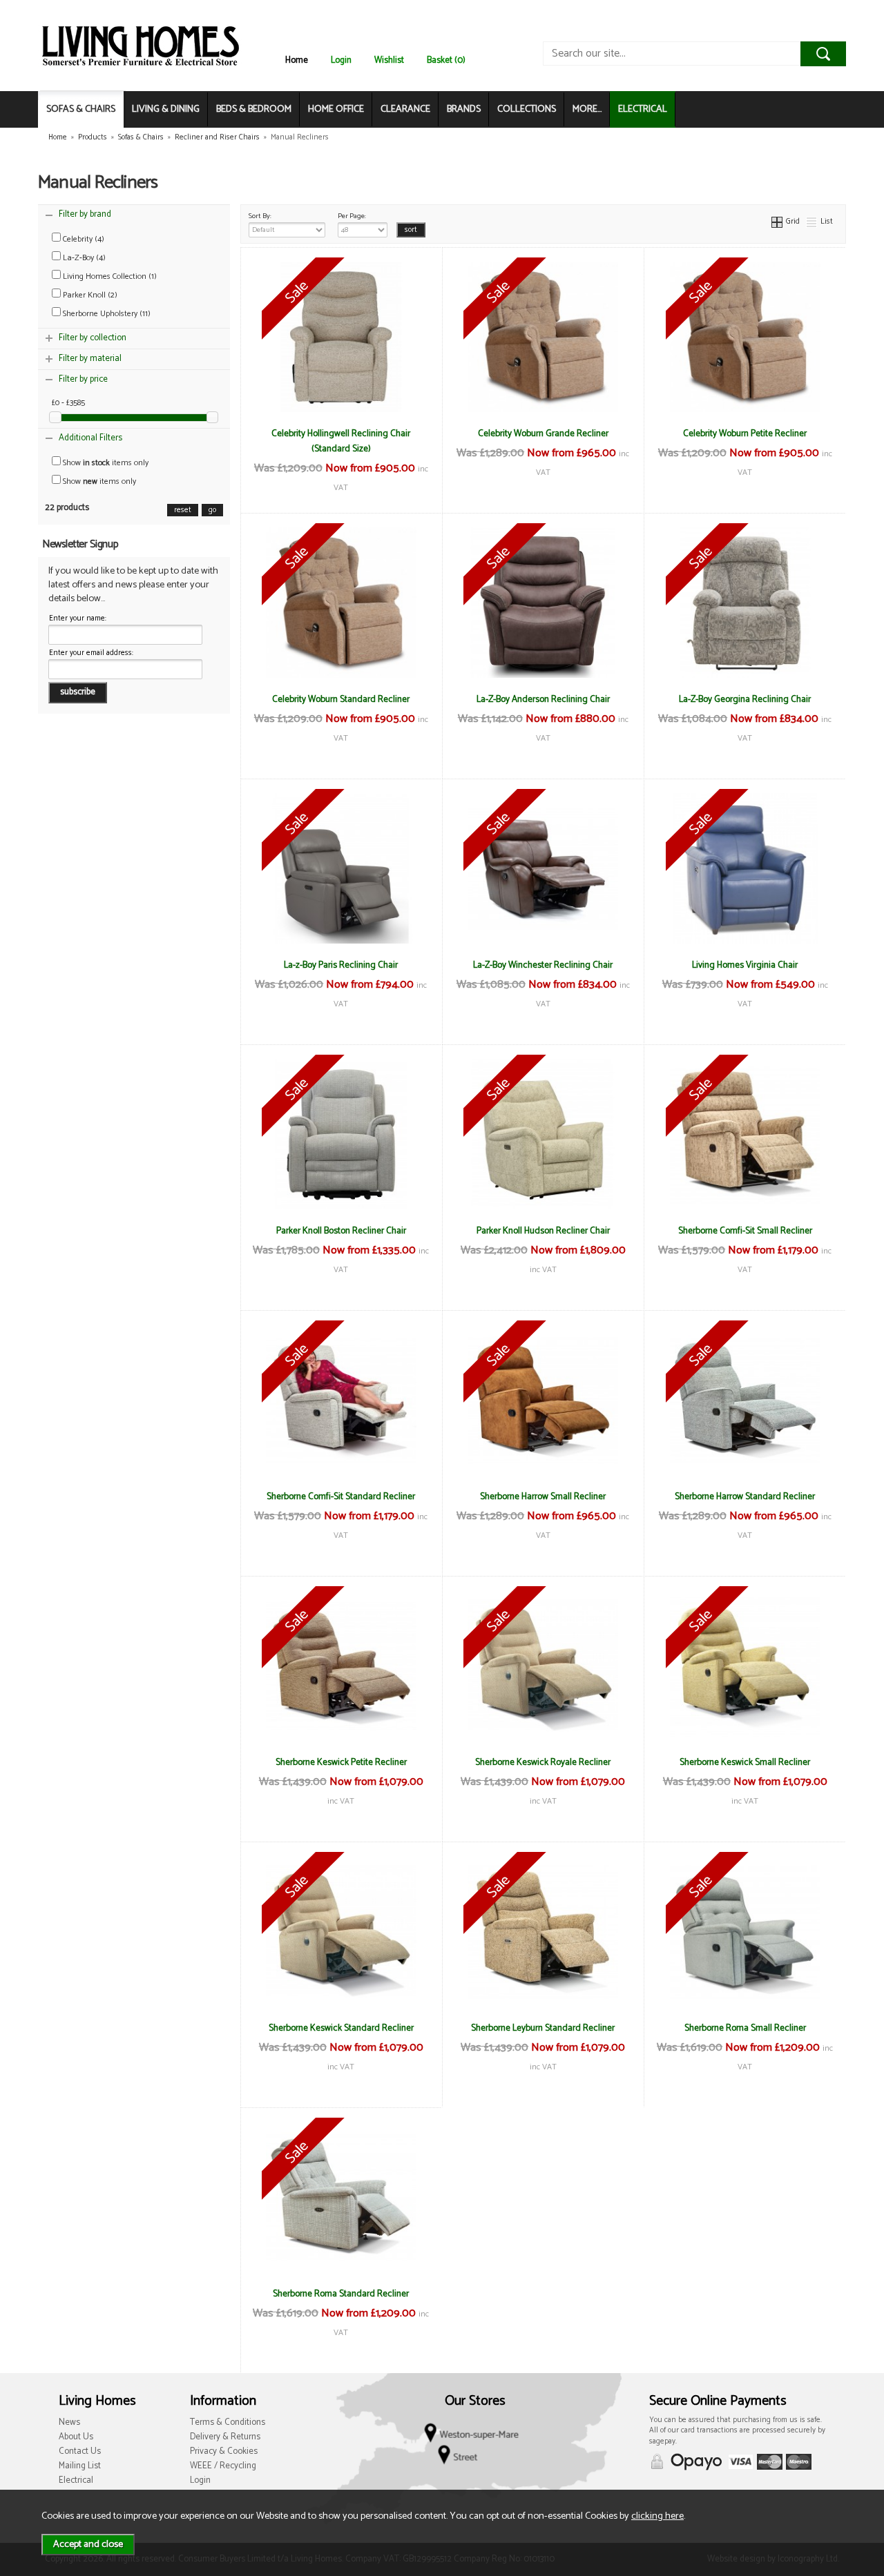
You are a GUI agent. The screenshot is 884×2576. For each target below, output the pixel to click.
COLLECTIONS (527, 109)
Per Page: (352, 216)
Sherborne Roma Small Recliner (745, 2028)
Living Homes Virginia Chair (745, 965)
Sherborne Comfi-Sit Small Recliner (745, 1231)
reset (183, 510)
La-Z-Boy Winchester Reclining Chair (543, 965)
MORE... (587, 109)
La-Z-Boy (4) (83, 258)
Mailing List (80, 2466)
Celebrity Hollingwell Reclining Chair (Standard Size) (341, 441)
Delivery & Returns (225, 2437)
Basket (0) (446, 60)
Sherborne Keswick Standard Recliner (341, 2028)
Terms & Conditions (228, 2422)
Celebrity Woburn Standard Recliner (341, 699)
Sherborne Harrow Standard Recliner (745, 1496)
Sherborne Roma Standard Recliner (341, 2294)
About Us (76, 2437)
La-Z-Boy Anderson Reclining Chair (543, 699)
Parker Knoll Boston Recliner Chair (341, 1231)
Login (341, 60)
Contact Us (80, 2451)
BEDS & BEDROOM (254, 109)
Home (297, 60)
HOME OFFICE (336, 109)
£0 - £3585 (68, 403)
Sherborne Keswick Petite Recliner (341, 1762)
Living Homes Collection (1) (109, 276)
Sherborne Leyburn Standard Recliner (543, 2028)
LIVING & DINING (166, 109)
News (69, 2422)
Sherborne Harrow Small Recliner (543, 1496)
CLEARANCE (405, 109)
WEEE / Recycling (223, 2466)
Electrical (76, 2480)
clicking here (657, 2516)
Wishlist (389, 60)
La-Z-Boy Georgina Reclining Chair (745, 699)
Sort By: (260, 216)
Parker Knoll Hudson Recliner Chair (543, 1231)
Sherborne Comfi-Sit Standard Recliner (341, 1496)
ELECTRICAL (643, 109)
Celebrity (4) (83, 239)
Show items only (105, 463)
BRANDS (464, 109)
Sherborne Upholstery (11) (106, 314)
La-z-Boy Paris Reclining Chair (341, 965)
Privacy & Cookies (224, 2451)
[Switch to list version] (812, 221)
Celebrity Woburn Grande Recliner (543, 433)
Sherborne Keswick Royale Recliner (543, 1762)
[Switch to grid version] (778, 221)
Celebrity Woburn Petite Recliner (745, 433)
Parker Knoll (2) (89, 295)
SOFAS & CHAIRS (81, 109)
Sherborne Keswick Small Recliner (745, 1762)
